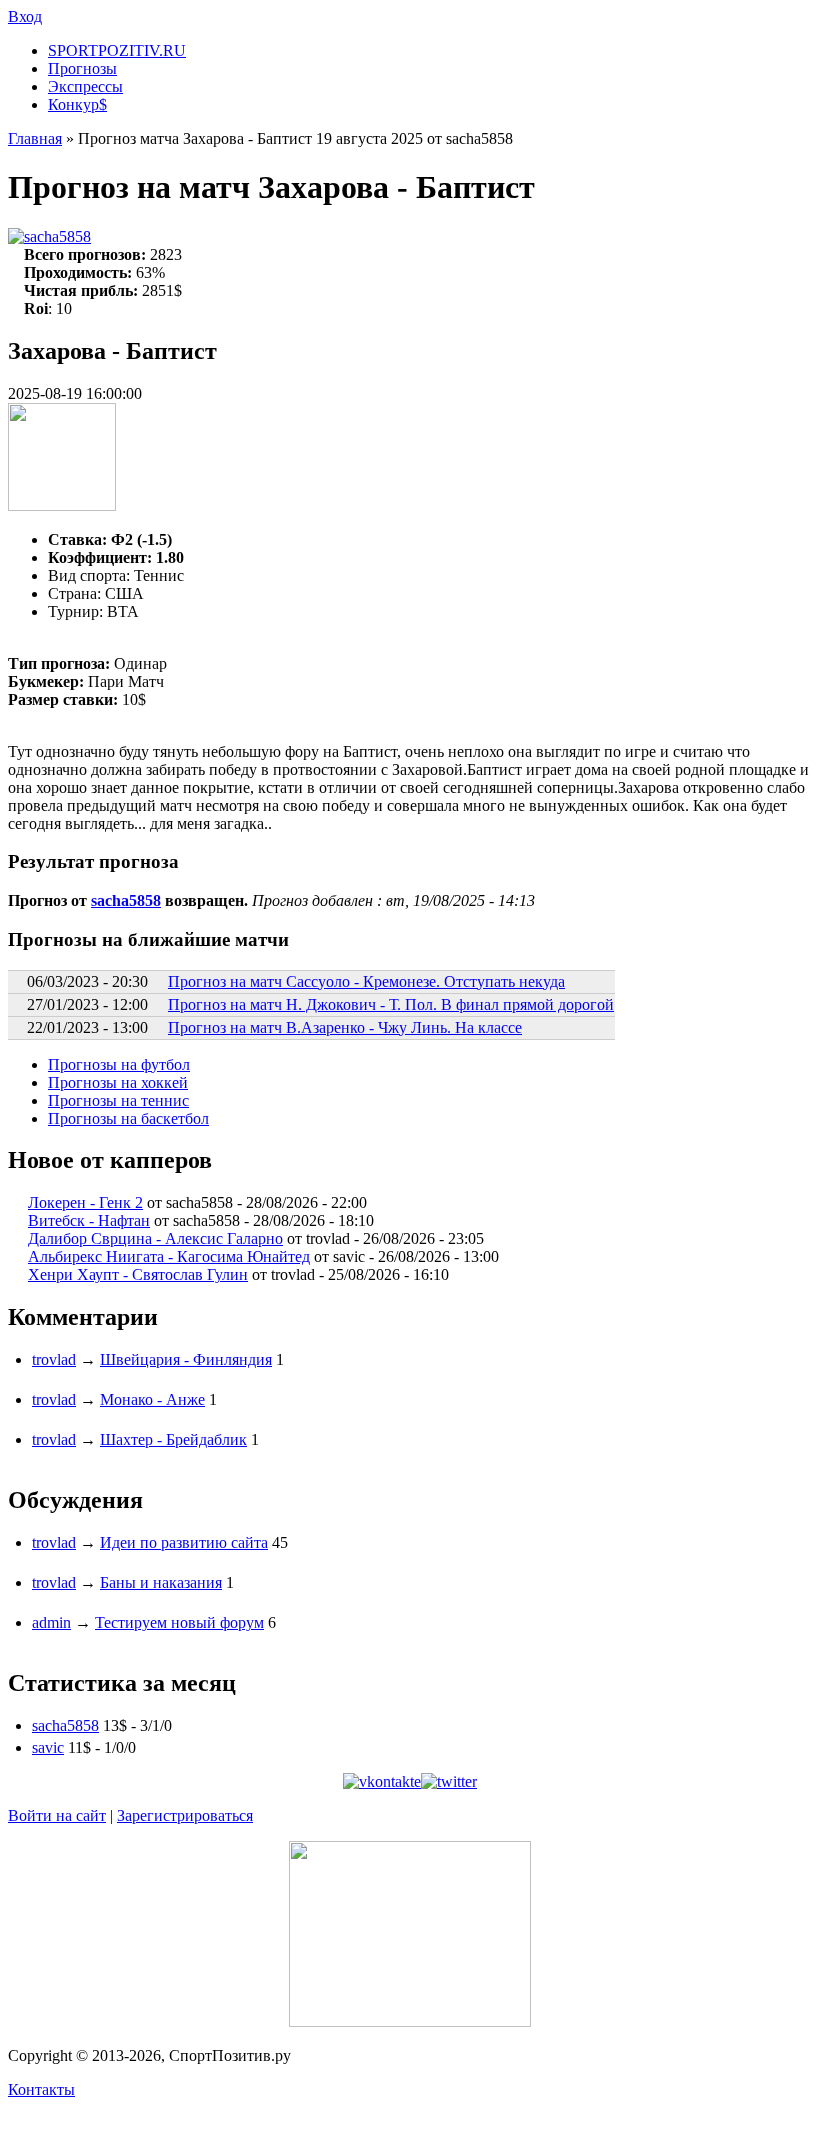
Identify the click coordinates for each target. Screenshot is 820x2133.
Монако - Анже (152, 1399)
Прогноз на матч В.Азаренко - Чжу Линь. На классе (345, 1027)
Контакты (41, 2089)
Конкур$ (77, 104)
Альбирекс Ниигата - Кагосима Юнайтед (169, 1256)
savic (48, 1747)
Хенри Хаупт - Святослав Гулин (138, 1274)
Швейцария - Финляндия (186, 1359)
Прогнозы (82, 68)
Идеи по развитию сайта (184, 1542)
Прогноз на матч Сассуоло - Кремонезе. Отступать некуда (366, 981)
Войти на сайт (57, 1815)
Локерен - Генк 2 (85, 1202)
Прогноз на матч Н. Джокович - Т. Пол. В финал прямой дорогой (391, 1004)
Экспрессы (85, 86)
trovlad (54, 1359)
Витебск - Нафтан (89, 1220)
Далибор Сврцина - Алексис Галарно (155, 1238)
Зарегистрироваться (185, 1815)
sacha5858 (57, 236)
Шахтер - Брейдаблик (173, 1439)
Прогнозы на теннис (118, 1100)
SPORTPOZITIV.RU (117, 50)
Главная (35, 138)
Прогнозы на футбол (119, 1064)
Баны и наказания (161, 1582)
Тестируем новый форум (179, 1622)
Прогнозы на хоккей (118, 1082)
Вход (25, 16)
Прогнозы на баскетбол (128, 1118)
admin (51, 1622)
